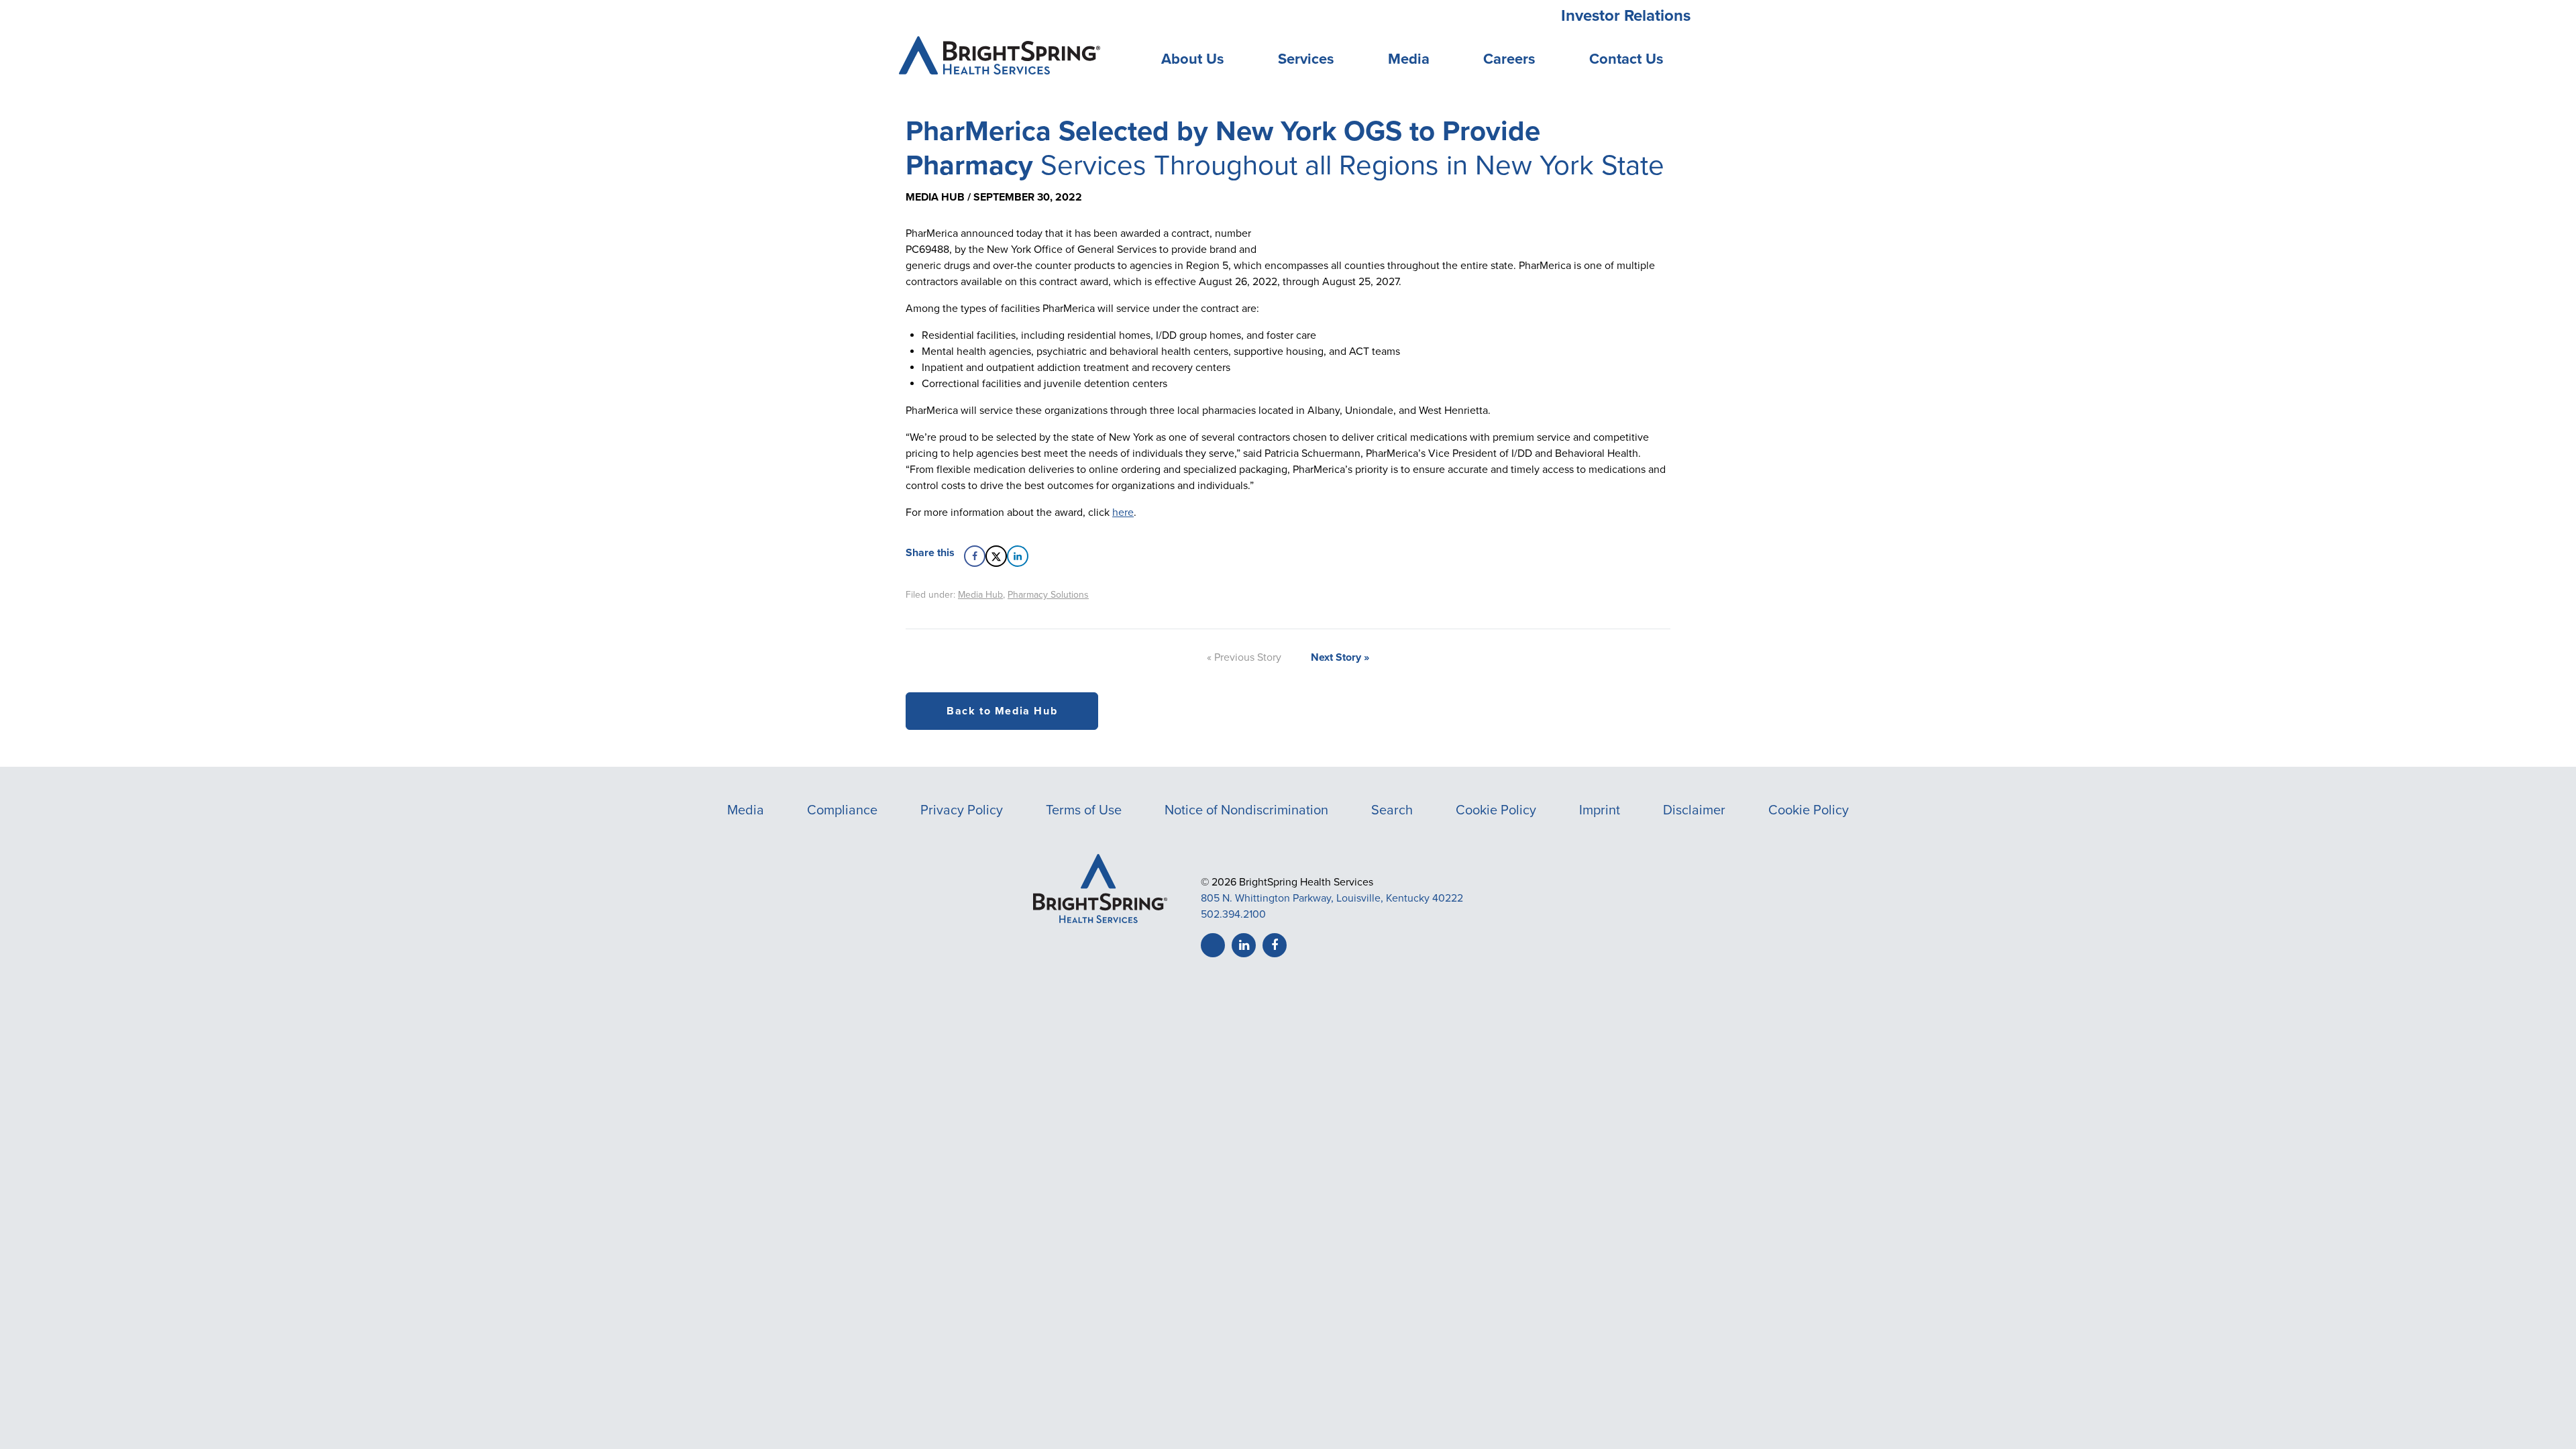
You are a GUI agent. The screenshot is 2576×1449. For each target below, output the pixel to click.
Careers (1509, 59)
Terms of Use (1084, 810)
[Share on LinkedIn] (1018, 556)
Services (1306, 59)
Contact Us (1626, 59)
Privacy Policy (962, 810)
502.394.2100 (1233, 914)
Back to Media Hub (1002, 711)
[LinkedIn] (1244, 945)
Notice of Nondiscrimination (1246, 810)
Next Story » (1340, 657)
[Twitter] (1213, 945)
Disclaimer (1694, 810)
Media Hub (980, 595)
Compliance (842, 810)
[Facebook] (1275, 945)
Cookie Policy (1496, 810)
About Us (1193, 59)
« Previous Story (1244, 657)
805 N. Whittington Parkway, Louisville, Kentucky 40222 (1332, 898)
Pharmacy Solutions (1048, 595)
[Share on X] (996, 556)
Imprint (1600, 810)
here (1123, 513)
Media (1409, 59)
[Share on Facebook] (975, 556)
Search (1392, 810)
